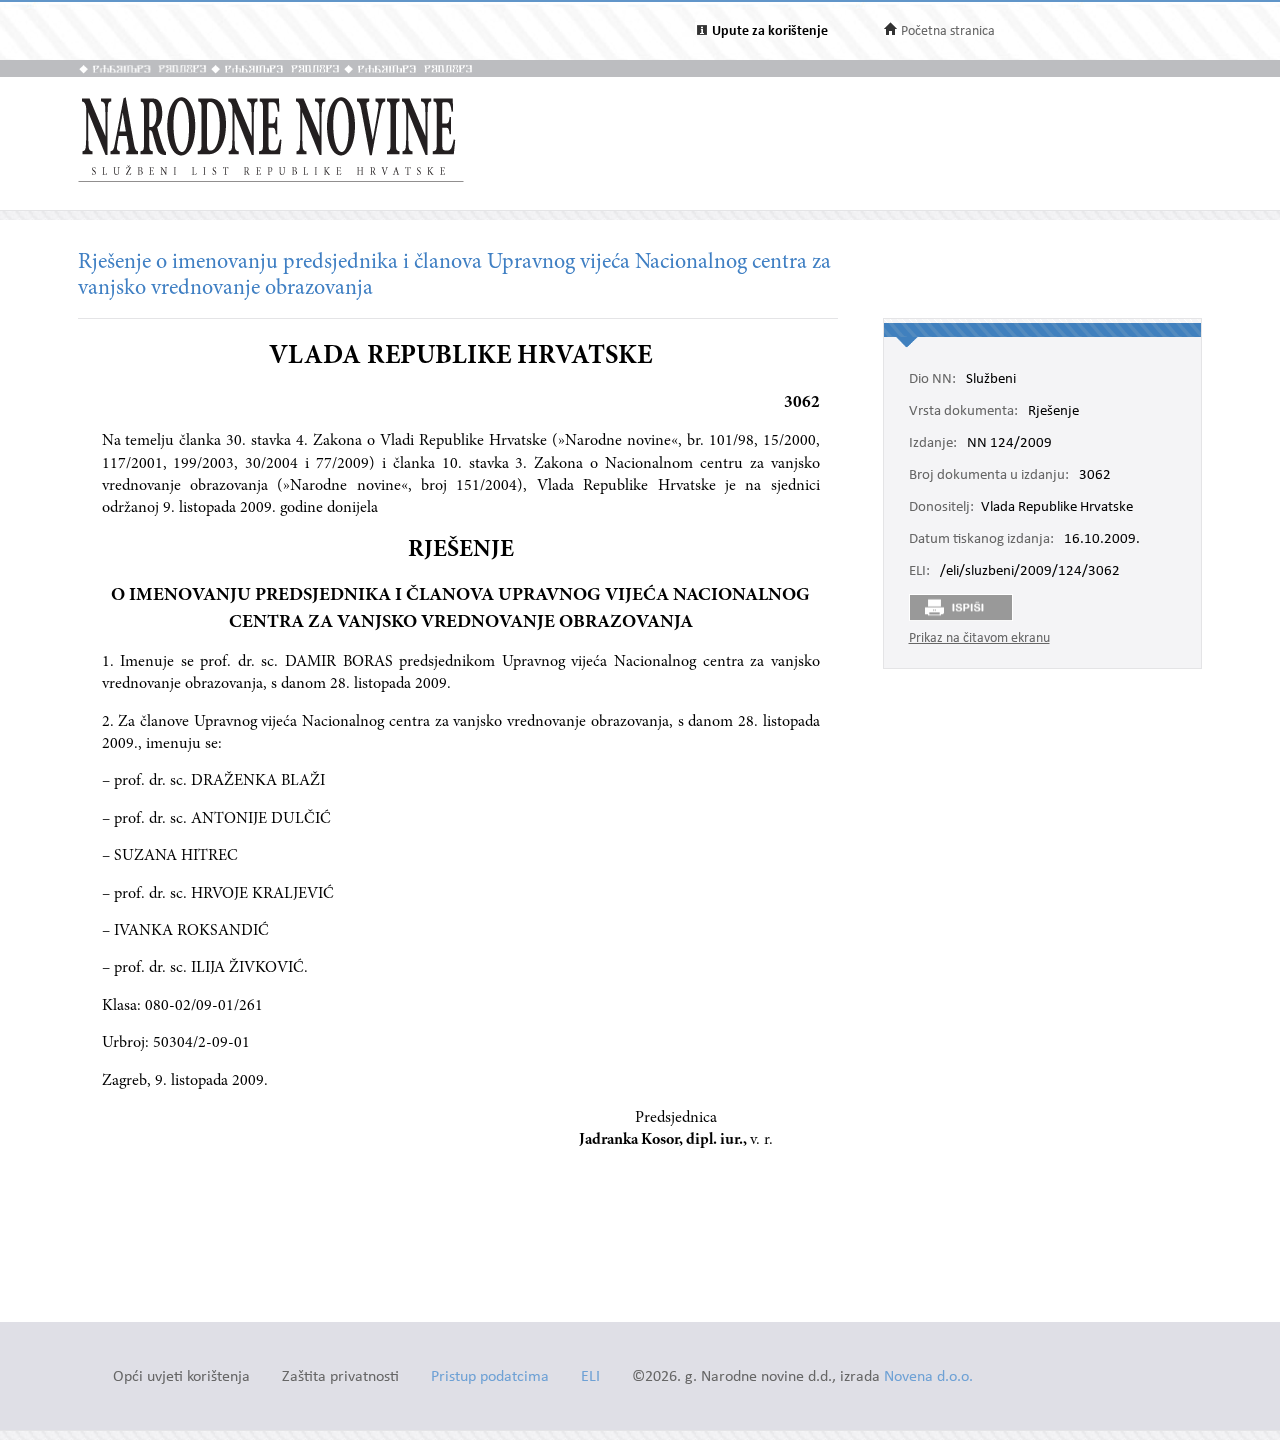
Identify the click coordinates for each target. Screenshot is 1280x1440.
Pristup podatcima (490, 1377)
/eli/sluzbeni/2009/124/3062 (1030, 572)
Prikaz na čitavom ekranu (979, 638)
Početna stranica (948, 31)
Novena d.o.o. (928, 1377)
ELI (590, 1377)
